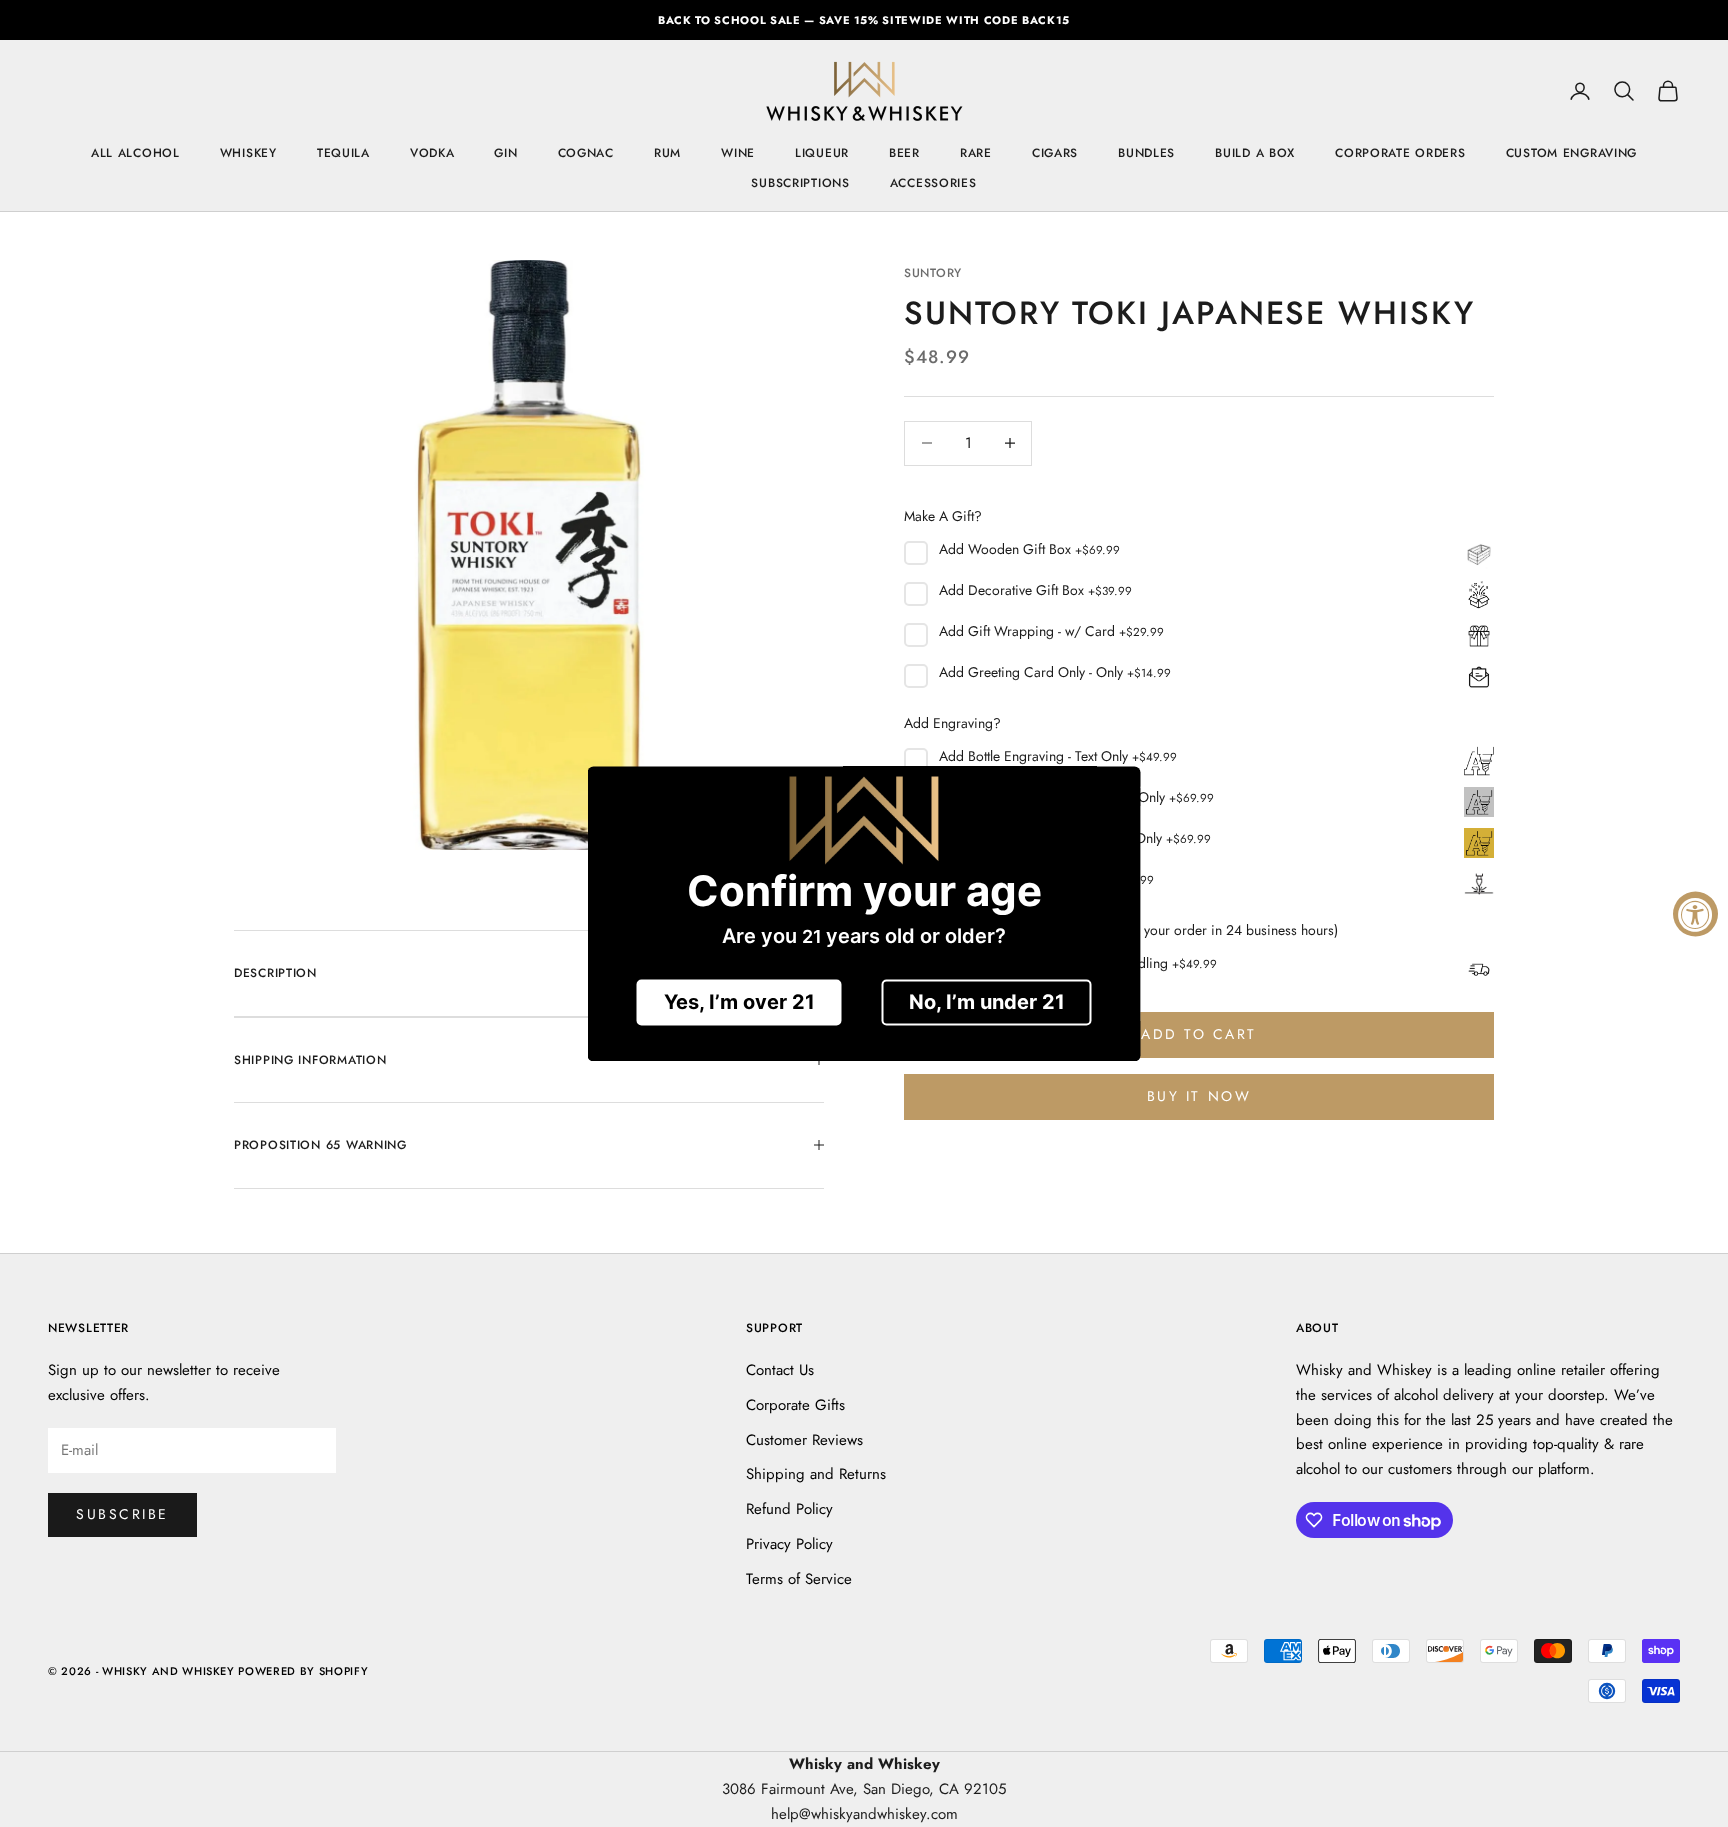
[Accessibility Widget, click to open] (1695, 913)
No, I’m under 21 (987, 1002)
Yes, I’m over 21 (739, 1002)
